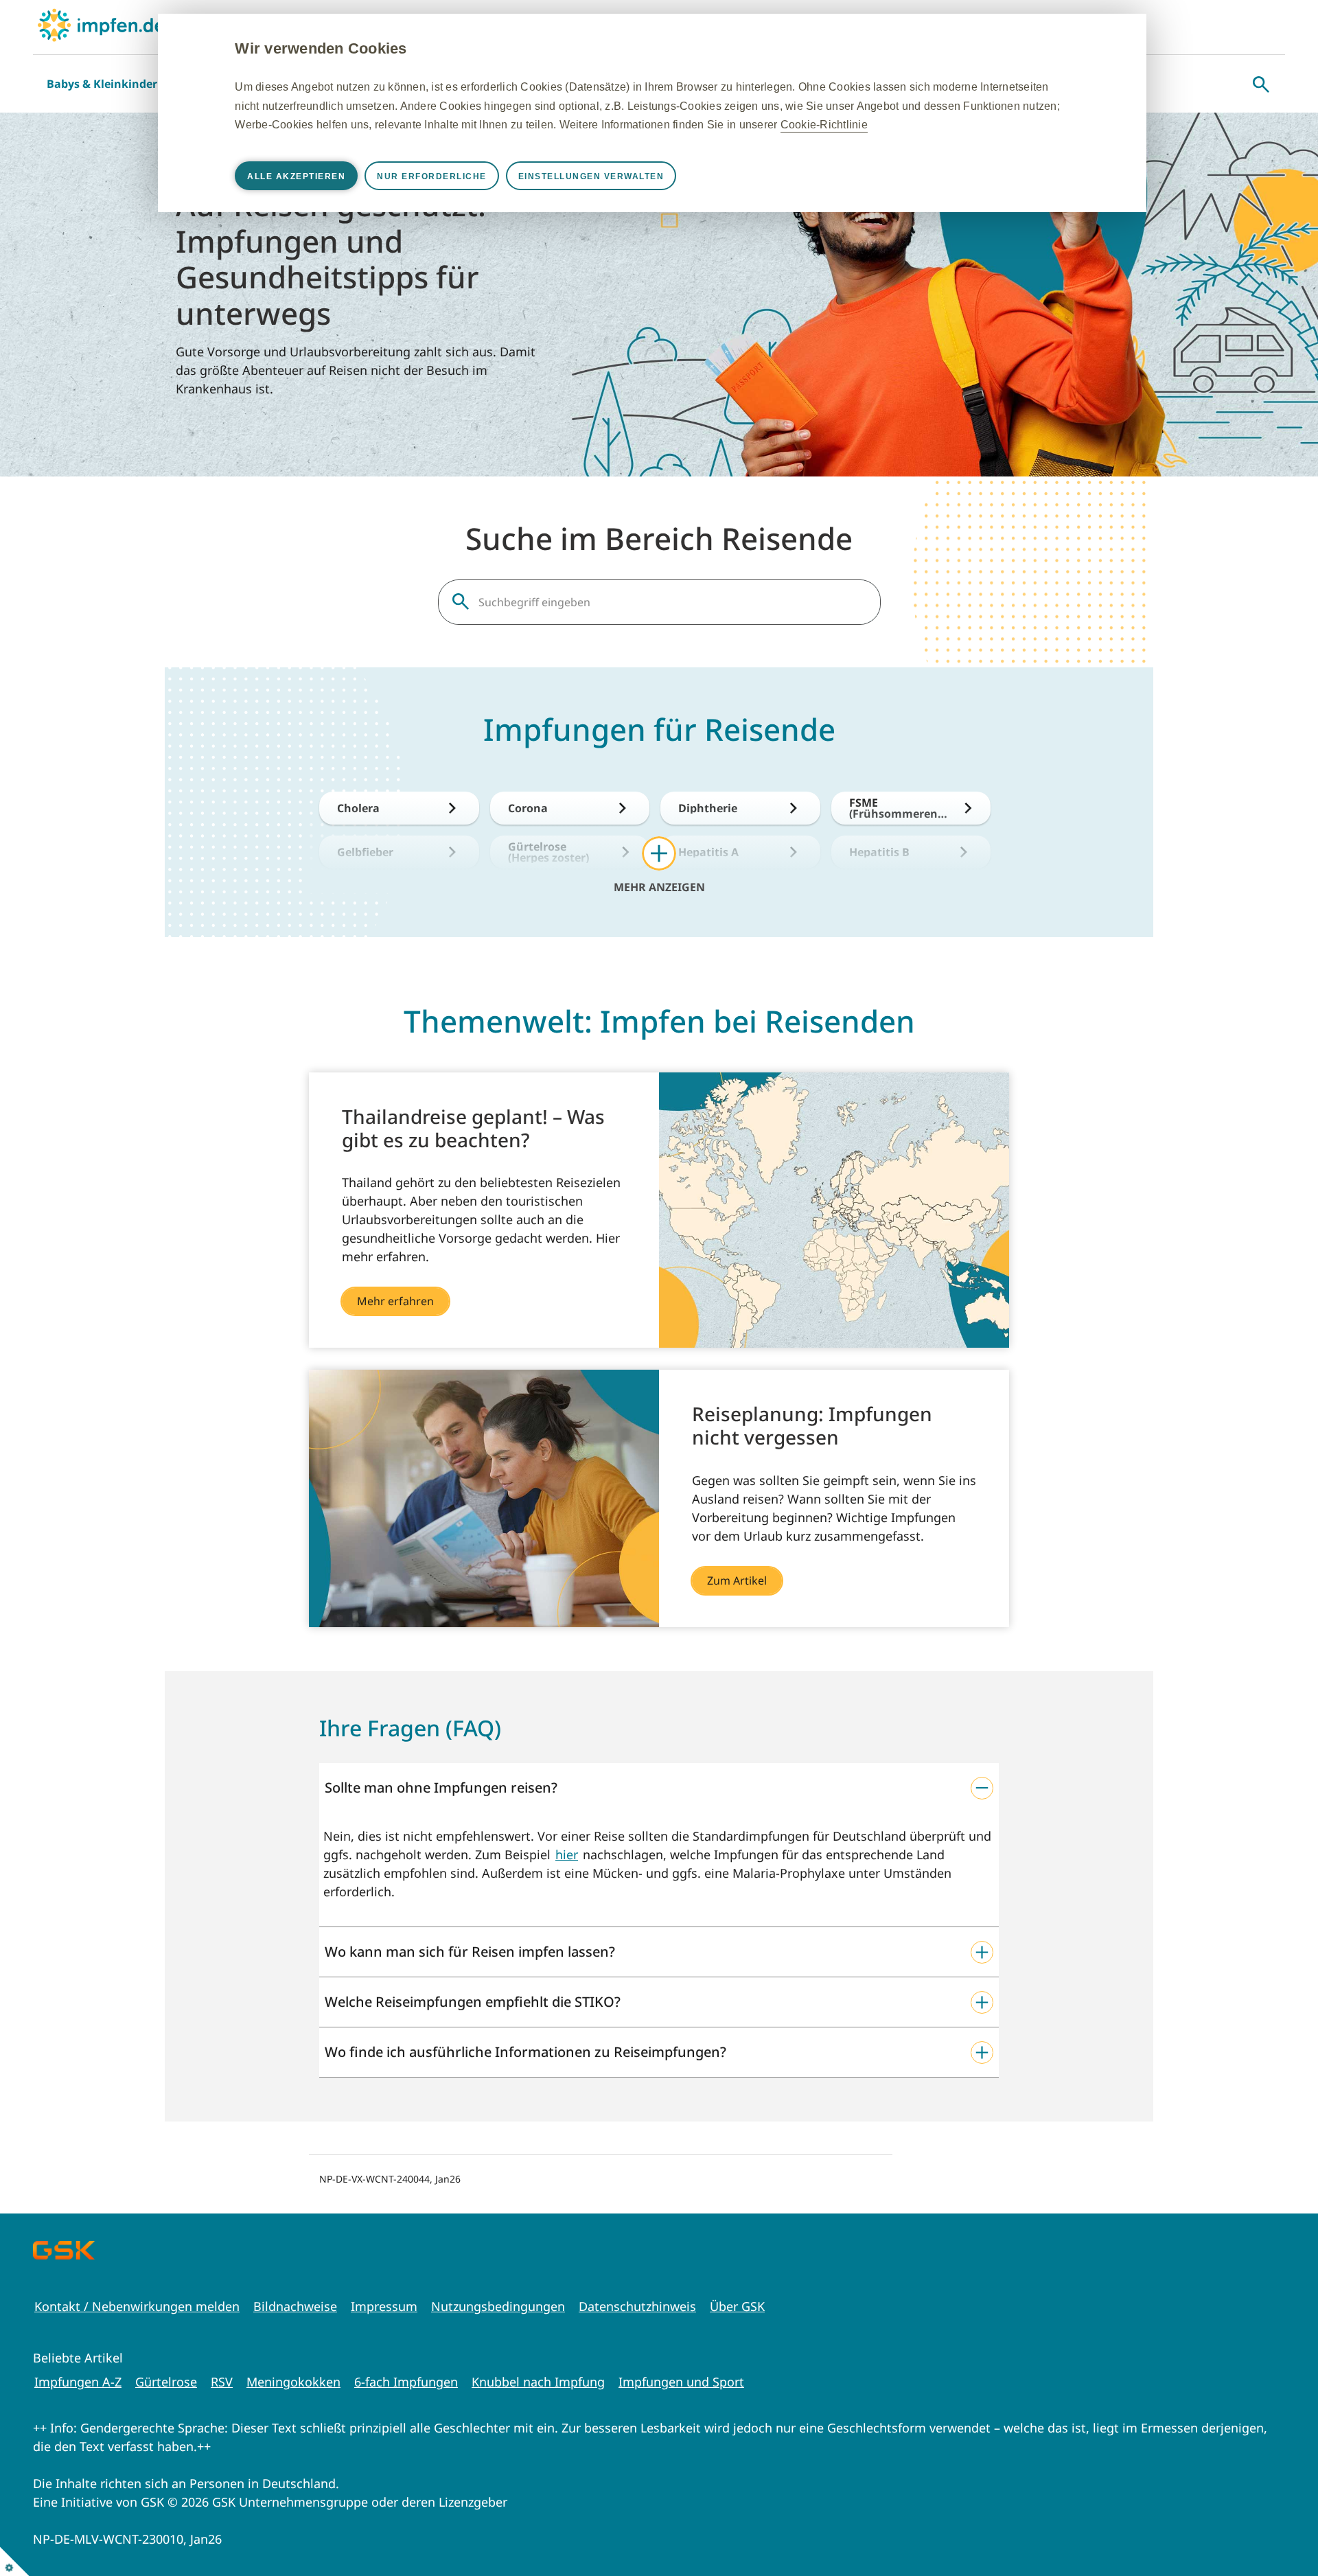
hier (567, 1854)
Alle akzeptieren (296, 176)
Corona (528, 808)
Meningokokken (293, 2382)
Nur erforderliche (432, 176)
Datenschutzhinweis (637, 2306)
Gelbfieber (365, 852)
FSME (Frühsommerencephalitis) (899, 808)
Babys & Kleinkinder (102, 84)
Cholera (358, 808)
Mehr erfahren (395, 1301)
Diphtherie (708, 808)
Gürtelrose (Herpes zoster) (548, 852)
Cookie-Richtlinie (824, 125)
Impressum (384, 2306)
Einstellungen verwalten (591, 176)
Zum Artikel (737, 1580)
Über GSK (737, 2306)
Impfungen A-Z (78, 2382)
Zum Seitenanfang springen (1265, 2523)
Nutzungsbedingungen (498, 2306)
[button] (659, 1788)
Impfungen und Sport (681, 2382)
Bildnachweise (295, 2306)
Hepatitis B (879, 852)
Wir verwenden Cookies (321, 48)
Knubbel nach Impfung (538, 2382)
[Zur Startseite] (101, 25)
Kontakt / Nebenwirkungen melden (137, 2306)
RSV (222, 2382)
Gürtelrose (166, 2382)
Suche (1261, 84)
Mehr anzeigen (659, 886)
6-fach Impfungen (406, 2382)
